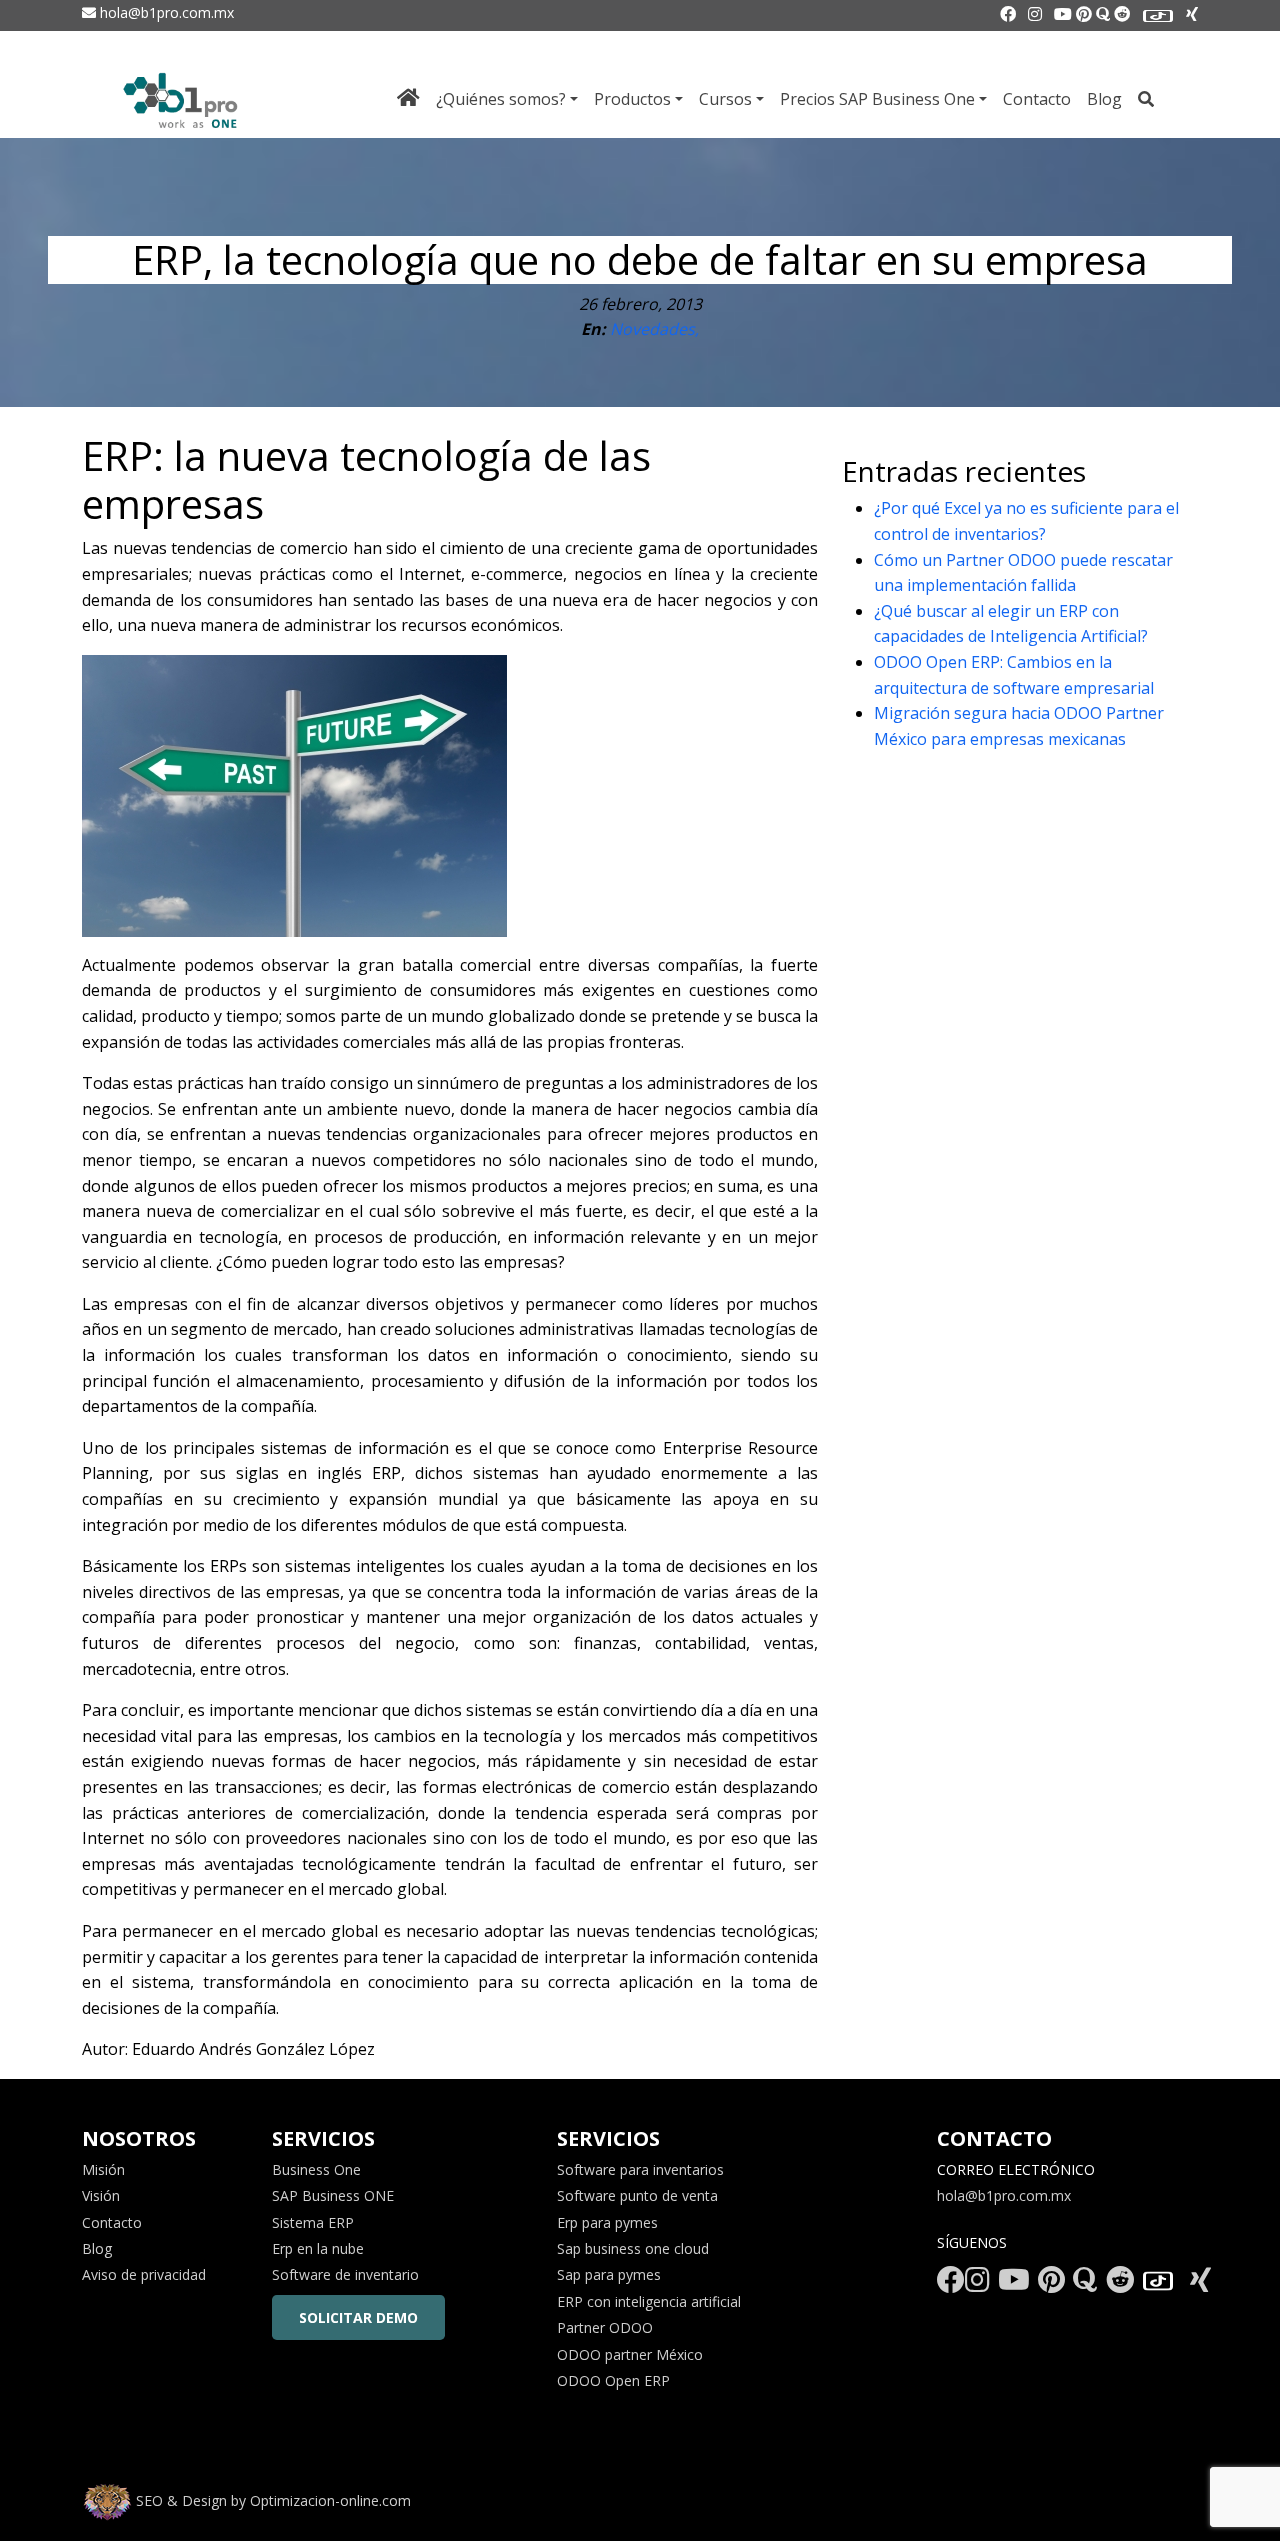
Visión (101, 2195)
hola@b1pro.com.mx (165, 12)
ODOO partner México (630, 2354)
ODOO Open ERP (613, 2380)
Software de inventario (345, 2274)
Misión (103, 2169)
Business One (316, 2169)
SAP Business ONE (333, 2195)
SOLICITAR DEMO (358, 2317)
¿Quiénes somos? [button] (501, 99)
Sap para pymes (609, 2274)
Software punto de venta (637, 2195)
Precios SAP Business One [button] (877, 99)
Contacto (1037, 99)
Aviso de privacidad (144, 2274)
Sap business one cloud (633, 2248)
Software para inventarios (640, 2169)
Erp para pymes (607, 2222)
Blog (1104, 99)
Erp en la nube (318, 2248)
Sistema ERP (313, 2222)
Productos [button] (632, 99)
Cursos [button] (725, 99)
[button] (58, 2483)
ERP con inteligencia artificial (649, 2301)
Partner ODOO (605, 2327)
